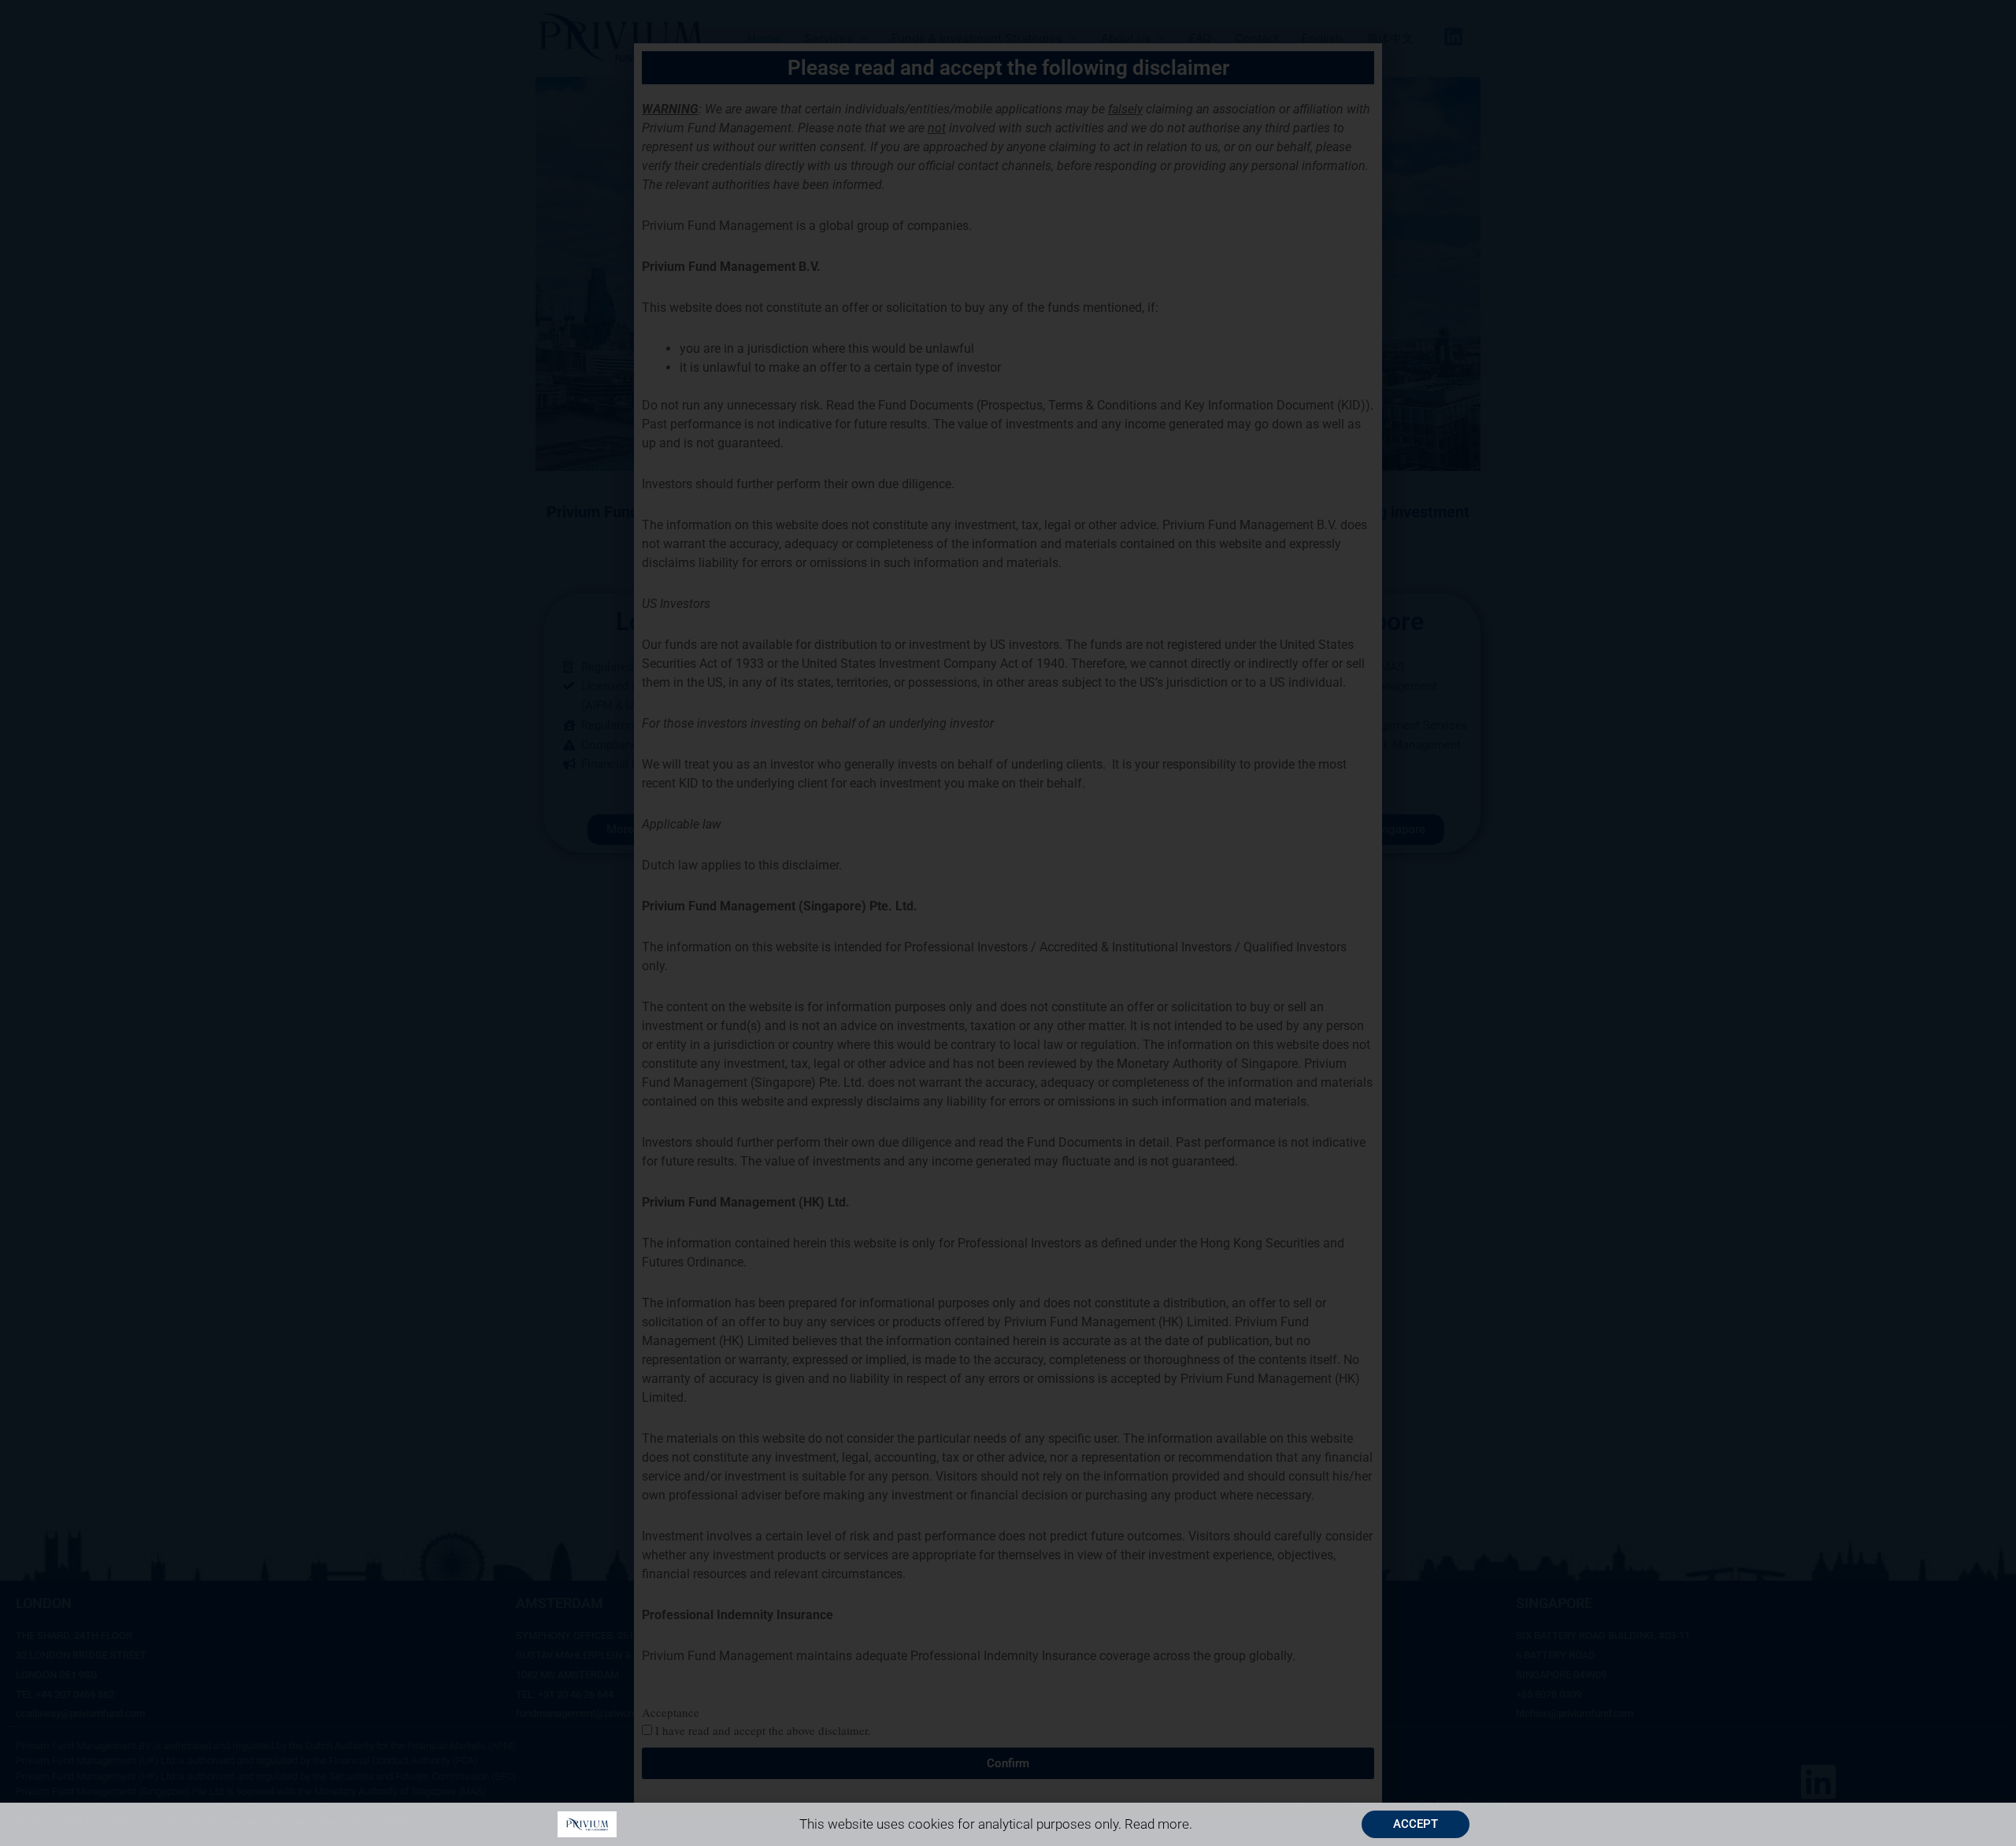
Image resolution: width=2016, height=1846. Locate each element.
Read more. (1158, 1824)
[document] (1008, 923)
